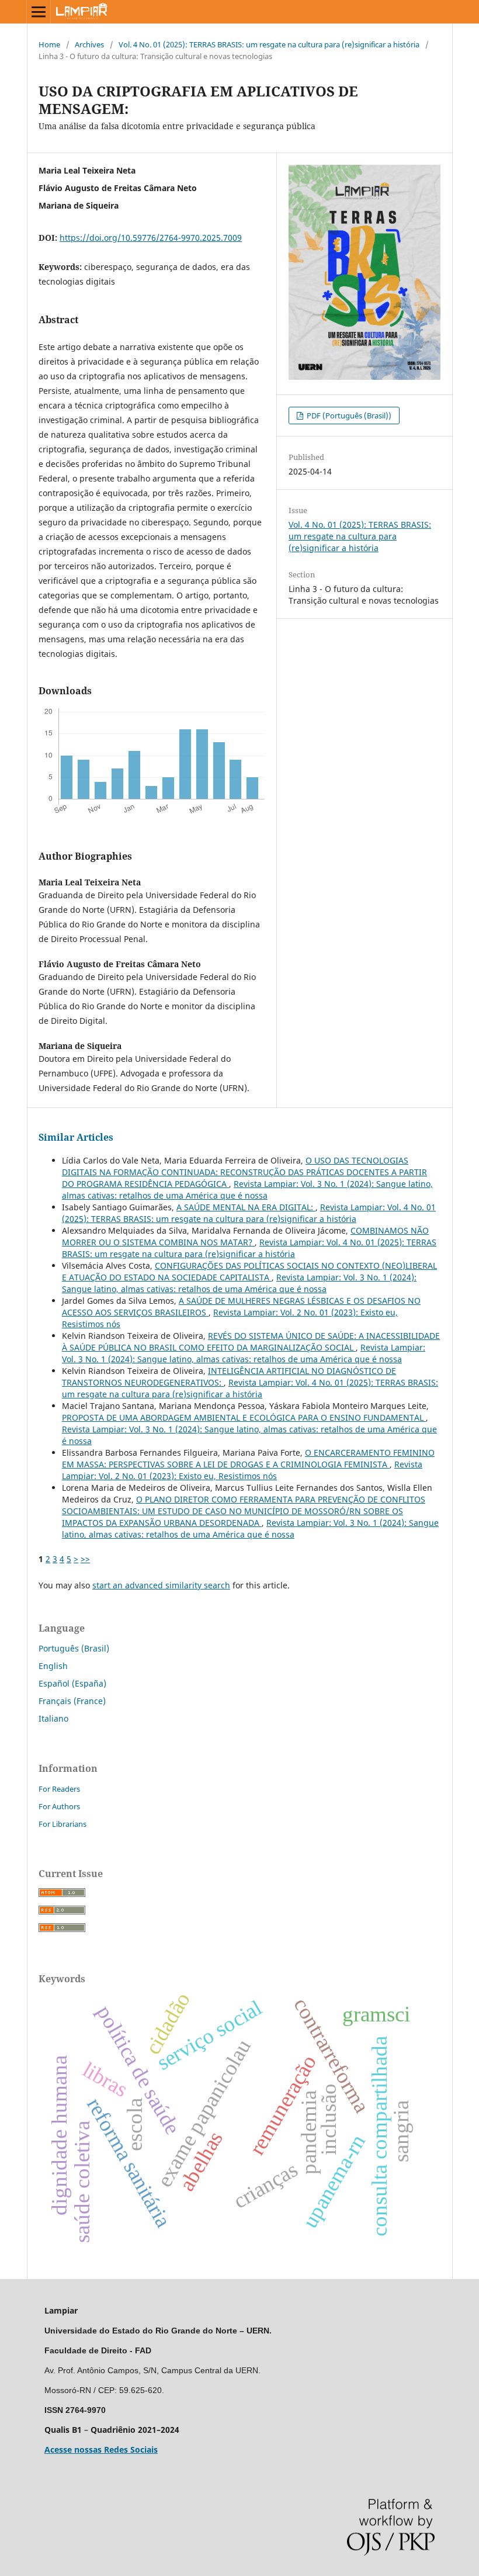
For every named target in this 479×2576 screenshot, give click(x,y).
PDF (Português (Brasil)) (348, 416)
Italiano (53, 1718)
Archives (89, 44)
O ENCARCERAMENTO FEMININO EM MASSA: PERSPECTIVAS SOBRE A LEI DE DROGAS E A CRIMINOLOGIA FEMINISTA (248, 1458)
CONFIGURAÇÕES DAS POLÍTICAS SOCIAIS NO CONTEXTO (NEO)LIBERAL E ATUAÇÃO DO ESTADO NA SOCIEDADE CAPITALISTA (249, 1271)
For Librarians (63, 1824)
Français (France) (72, 1701)
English (53, 1666)
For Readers (59, 1789)
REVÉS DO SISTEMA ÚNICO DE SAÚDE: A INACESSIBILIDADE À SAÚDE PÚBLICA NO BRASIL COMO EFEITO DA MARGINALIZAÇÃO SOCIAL (251, 1341)
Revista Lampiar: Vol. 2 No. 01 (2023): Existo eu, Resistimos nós (242, 1470)
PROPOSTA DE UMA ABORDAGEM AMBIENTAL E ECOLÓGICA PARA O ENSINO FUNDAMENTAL (244, 1417)
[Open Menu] (39, 12)
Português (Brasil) (74, 1648)
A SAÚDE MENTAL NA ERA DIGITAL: (246, 1207)
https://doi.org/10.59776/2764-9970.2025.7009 (151, 238)
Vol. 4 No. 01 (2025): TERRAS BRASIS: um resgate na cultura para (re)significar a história (269, 44)
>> (85, 1559)
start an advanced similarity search (161, 1585)
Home (49, 44)
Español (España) (72, 1683)
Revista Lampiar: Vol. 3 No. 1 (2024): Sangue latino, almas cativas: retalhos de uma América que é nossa (247, 1190)
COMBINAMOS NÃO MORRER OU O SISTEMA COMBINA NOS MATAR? (245, 1236)
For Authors (59, 1806)
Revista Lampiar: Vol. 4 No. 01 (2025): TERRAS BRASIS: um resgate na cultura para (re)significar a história (249, 1213)
